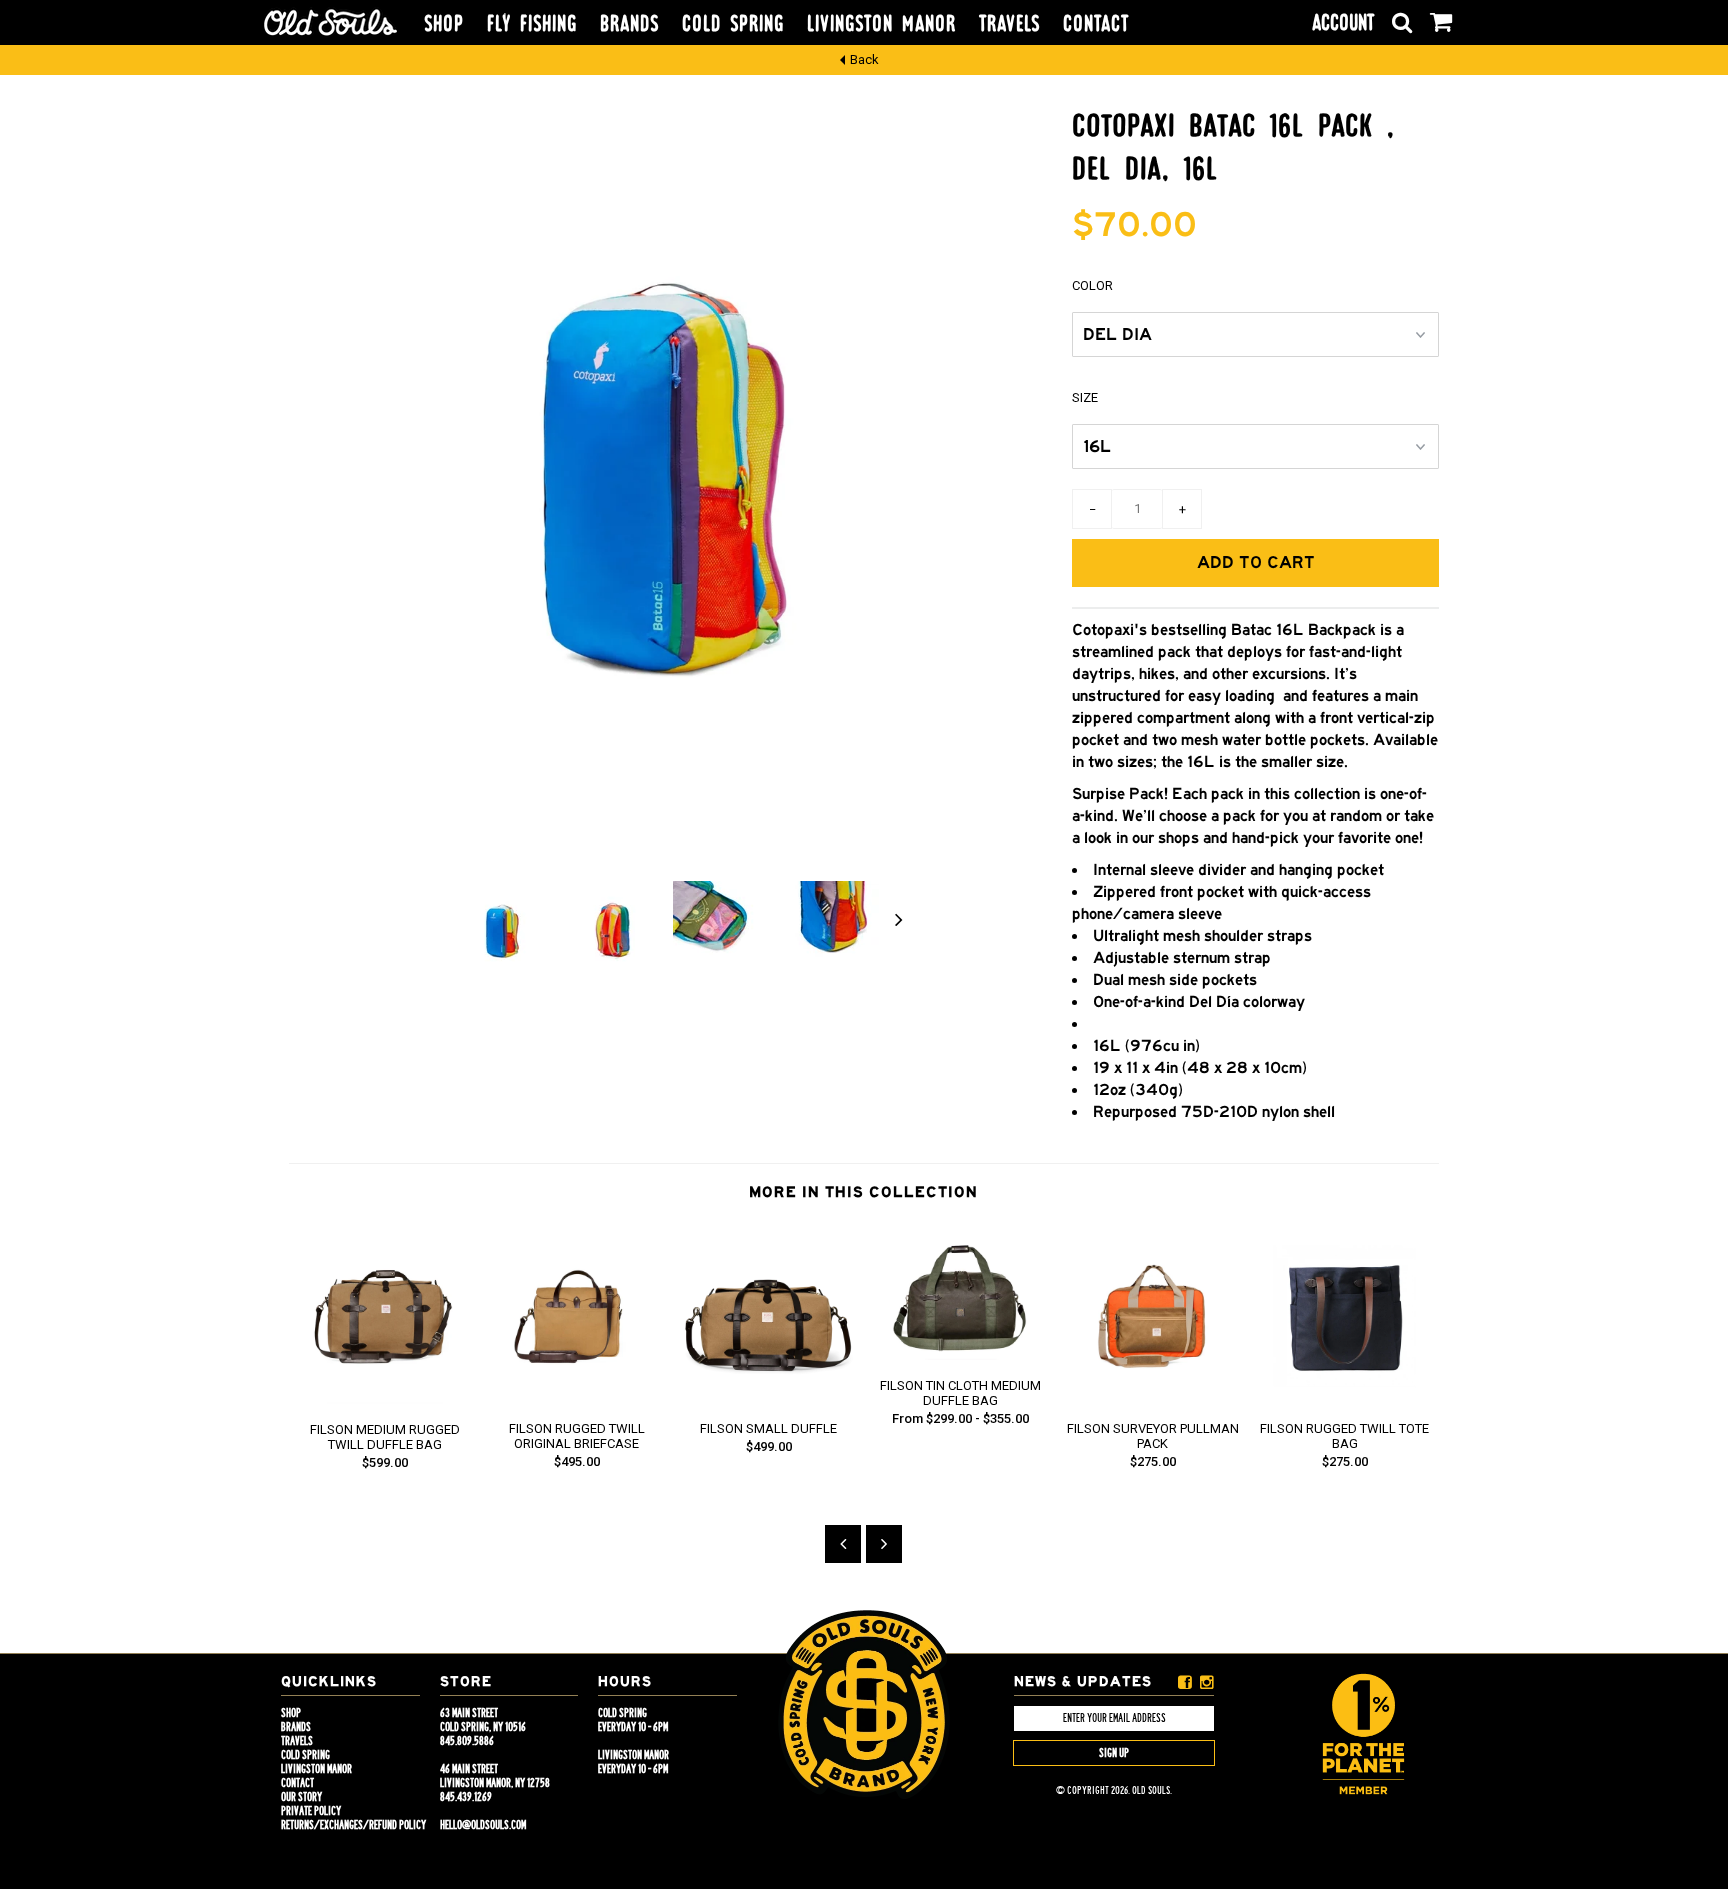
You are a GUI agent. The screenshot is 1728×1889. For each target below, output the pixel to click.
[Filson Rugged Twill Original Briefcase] (577, 1398)
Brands (629, 24)
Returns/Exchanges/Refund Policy (353, 1825)
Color (1092, 285)
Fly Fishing (532, 24)
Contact (1096, 24)
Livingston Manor (881, 24)
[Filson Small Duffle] (769, 1398)
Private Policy (311, 1811)
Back (864, 59)
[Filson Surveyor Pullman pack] (1153, 1398)
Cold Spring (733, 24)
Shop (444, 24)
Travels (1009, 24)
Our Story (301, 1797)
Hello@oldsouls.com (483, 1825)
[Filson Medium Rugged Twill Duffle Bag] (385, 1399)
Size (1085, 397)
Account (1343, 22)
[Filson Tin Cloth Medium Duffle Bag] (961, 1355)
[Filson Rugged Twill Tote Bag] (1345, 1398)
